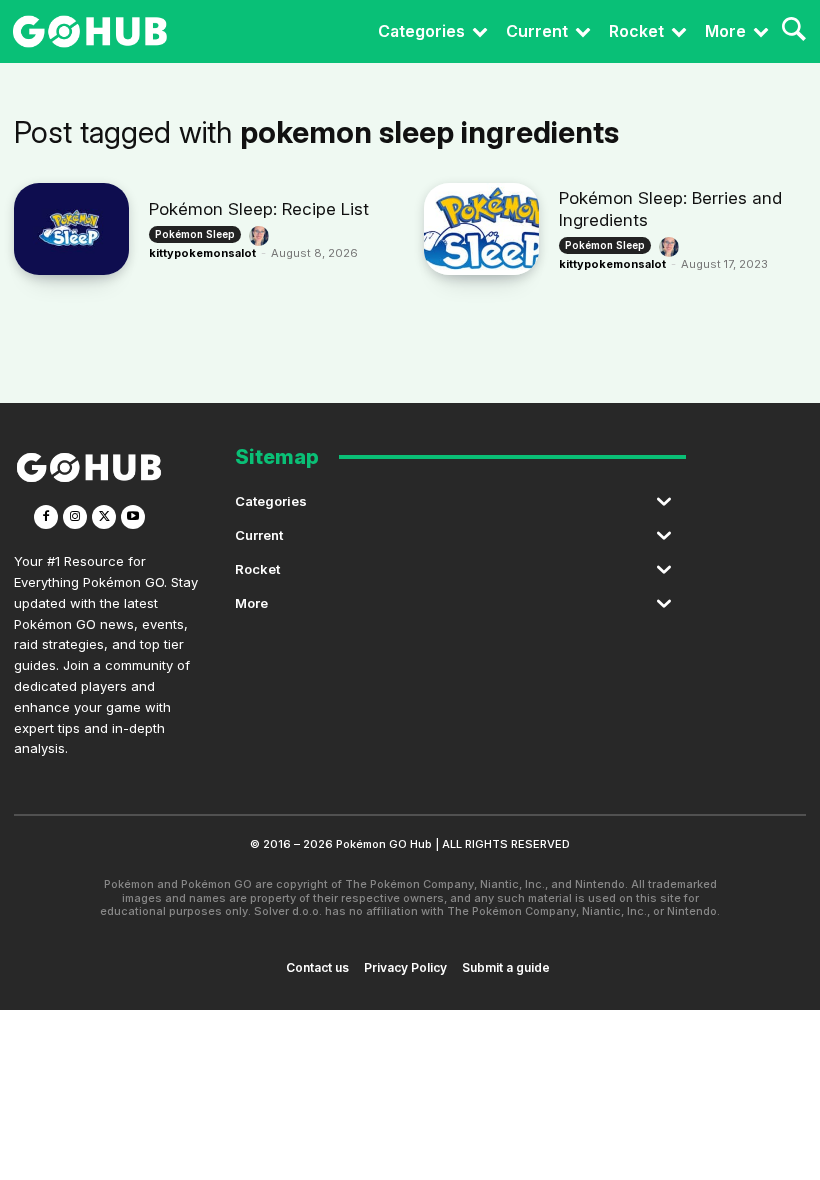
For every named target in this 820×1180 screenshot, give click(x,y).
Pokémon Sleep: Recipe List (259, 209)
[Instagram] (75, 517)
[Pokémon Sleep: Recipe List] (71, 229)
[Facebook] (46, 517)
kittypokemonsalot (202, 253)
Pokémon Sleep (195, 234)
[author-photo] (262, 236)
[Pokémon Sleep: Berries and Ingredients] (481, 229)
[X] (104, 517)
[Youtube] (133, 517)
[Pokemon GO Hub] (90, 31)
